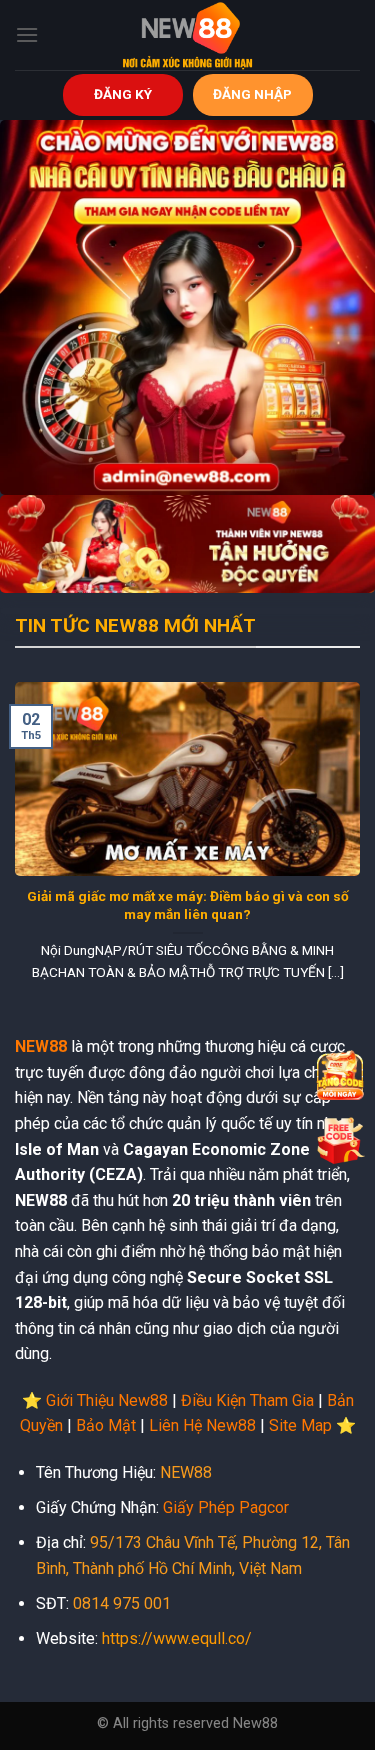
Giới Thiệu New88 (107, 1400)
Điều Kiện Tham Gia (247, 1400)
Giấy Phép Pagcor (226, 1507)
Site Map (300, 1425)
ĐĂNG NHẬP (252, 94)
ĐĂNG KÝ (123, 94)
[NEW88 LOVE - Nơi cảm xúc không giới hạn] (188, 35)
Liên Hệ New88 (202, 1425)
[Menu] (27, 34)
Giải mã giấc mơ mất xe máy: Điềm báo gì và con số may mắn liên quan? (188, 905)
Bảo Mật (106, 1425)
